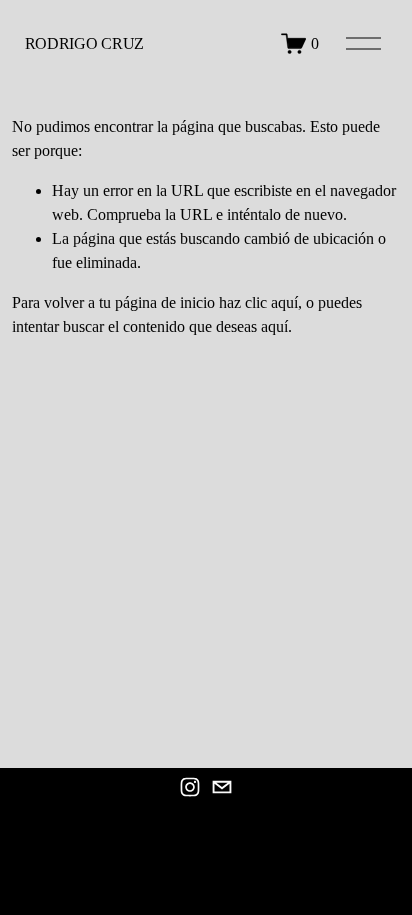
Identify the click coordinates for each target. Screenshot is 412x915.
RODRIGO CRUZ (84, 43)
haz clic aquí (258, 302)
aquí (274, 326)
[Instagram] (190, 787)
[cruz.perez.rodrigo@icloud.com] (222, 787)
